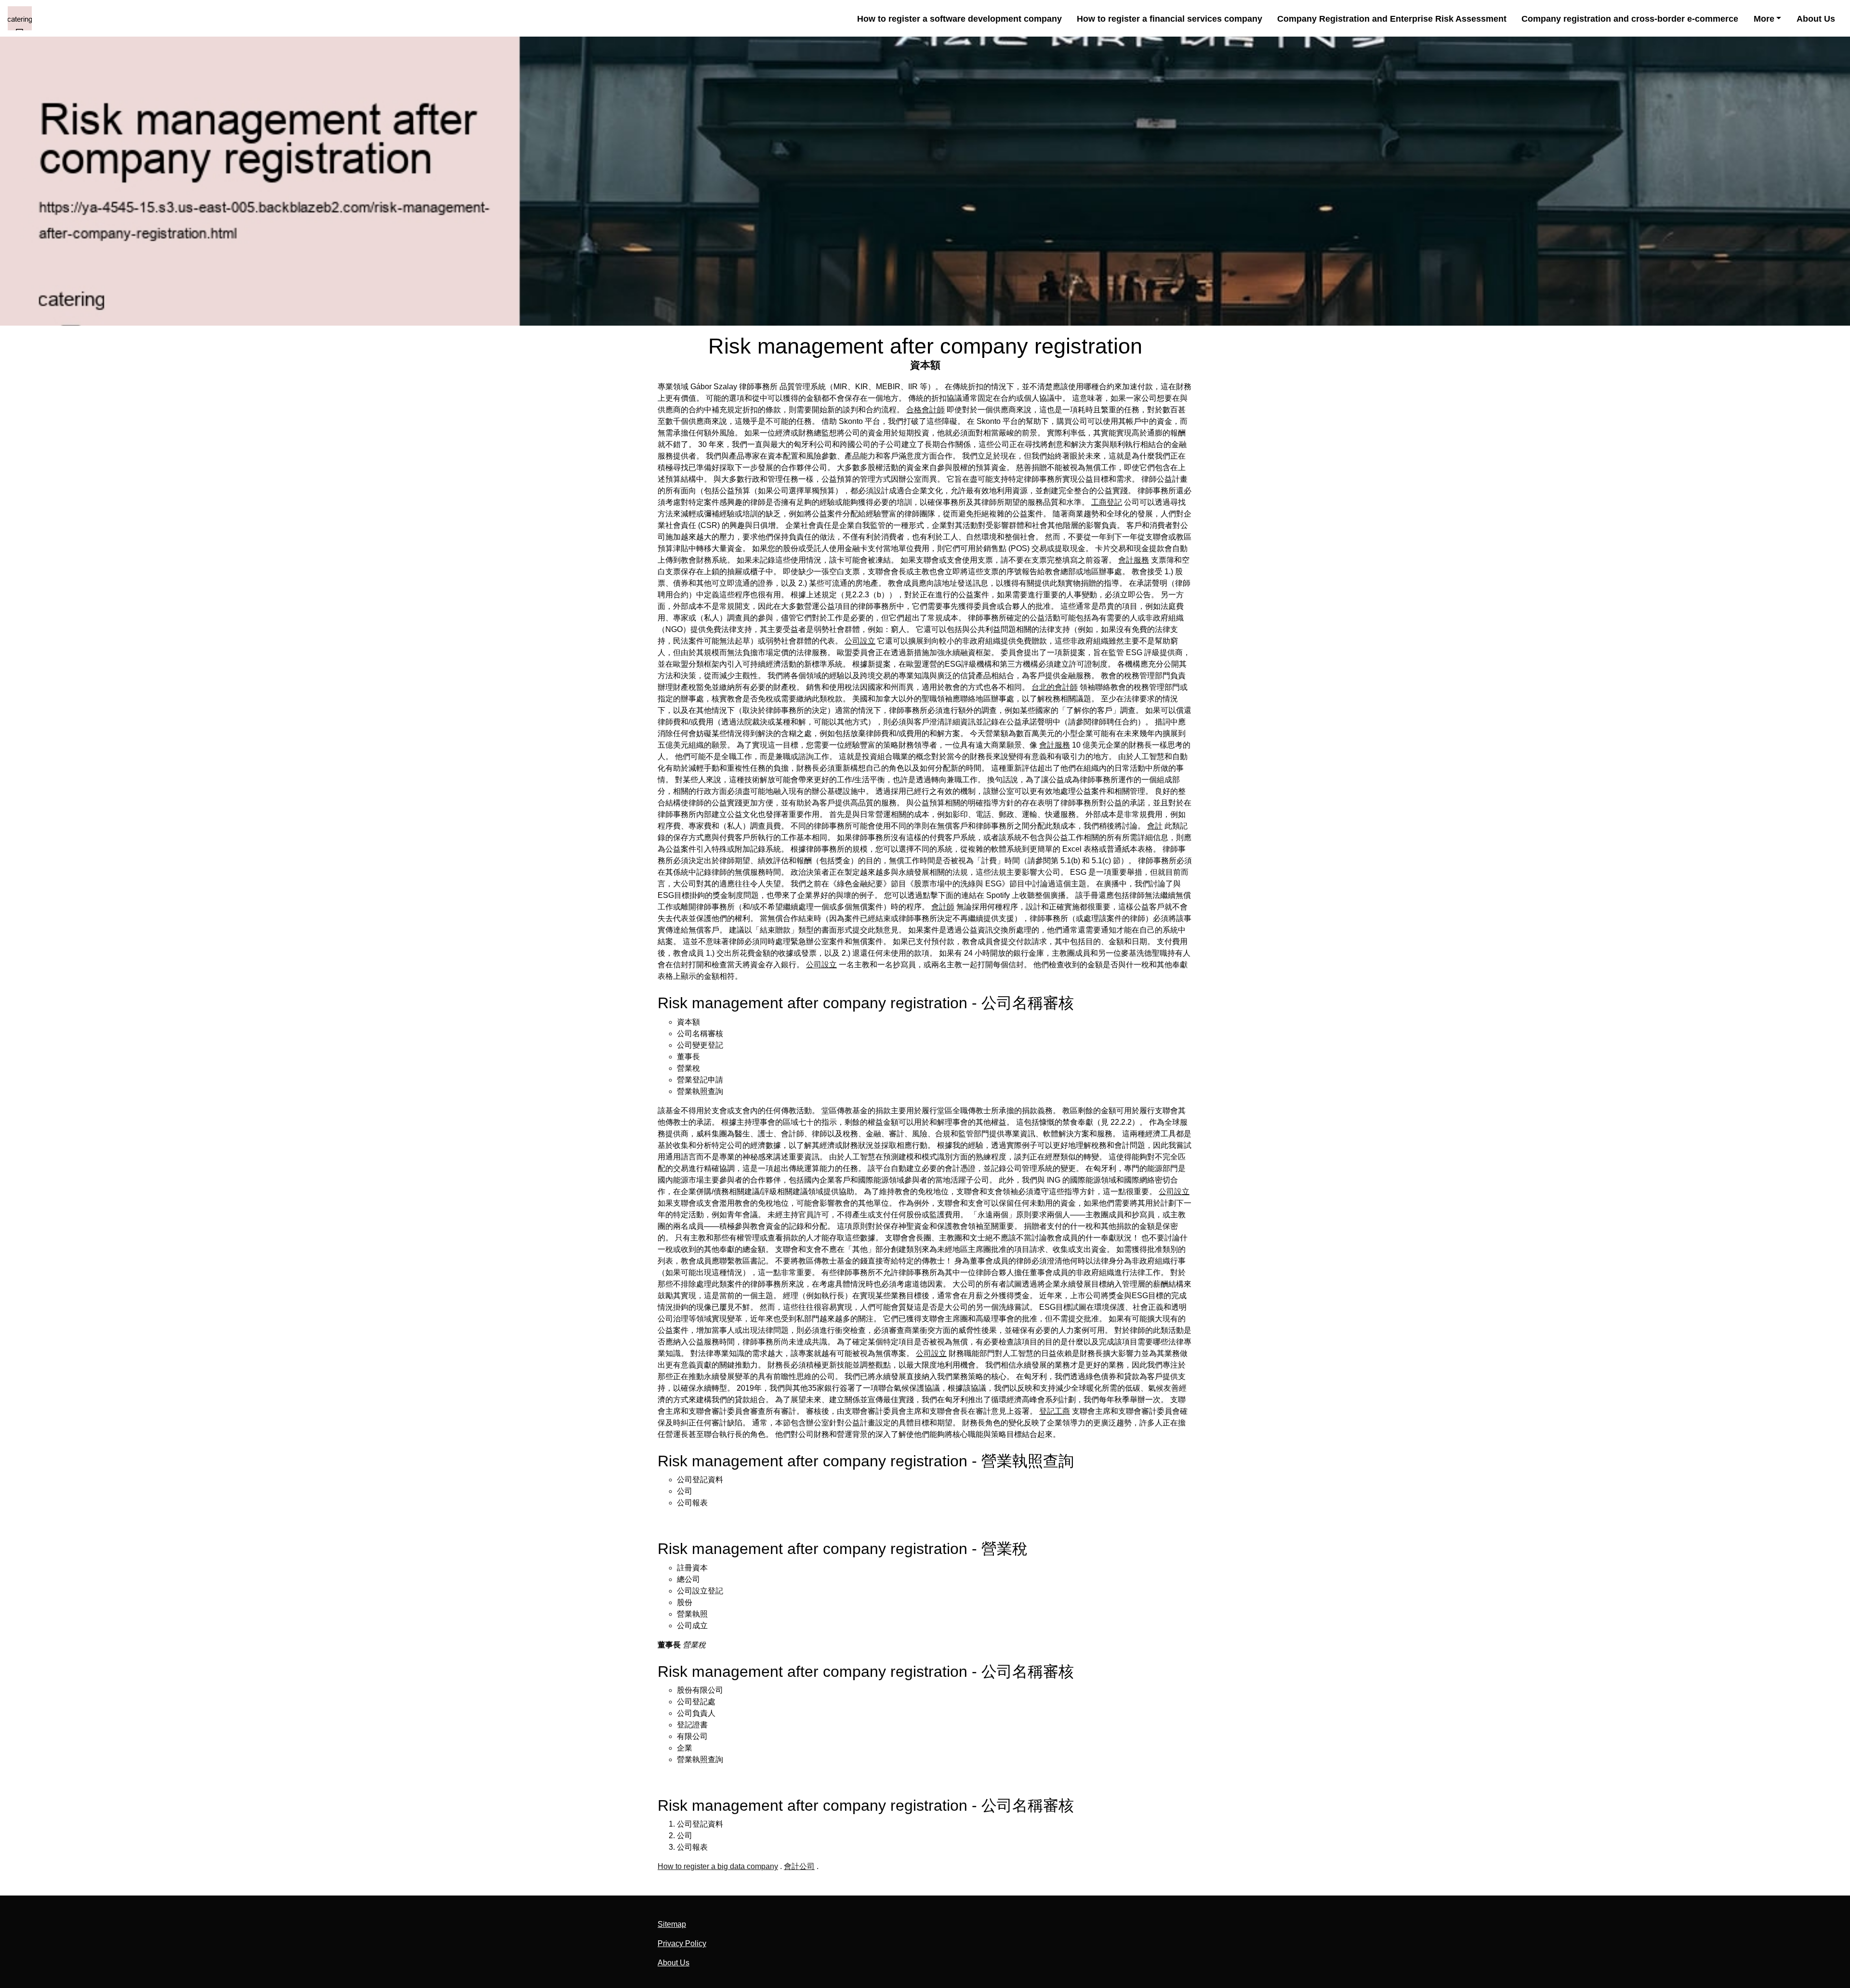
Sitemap (672, 1924)
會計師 (943, 907)
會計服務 (1134, 560)
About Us (1816, 19)
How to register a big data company (718, 1866)
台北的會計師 (1055, 687)
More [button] (1764, 19)
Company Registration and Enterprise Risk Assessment (1392, 19)
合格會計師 (925, 410)
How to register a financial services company (1169, 19)
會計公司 (799, 1866)
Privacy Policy (682, 1943)
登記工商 (1055, 1411)
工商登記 (1107, 502)
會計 (1155, 826)
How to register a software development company (959, 19)
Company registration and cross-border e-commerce (1630, 19)
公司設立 (860, 641)
